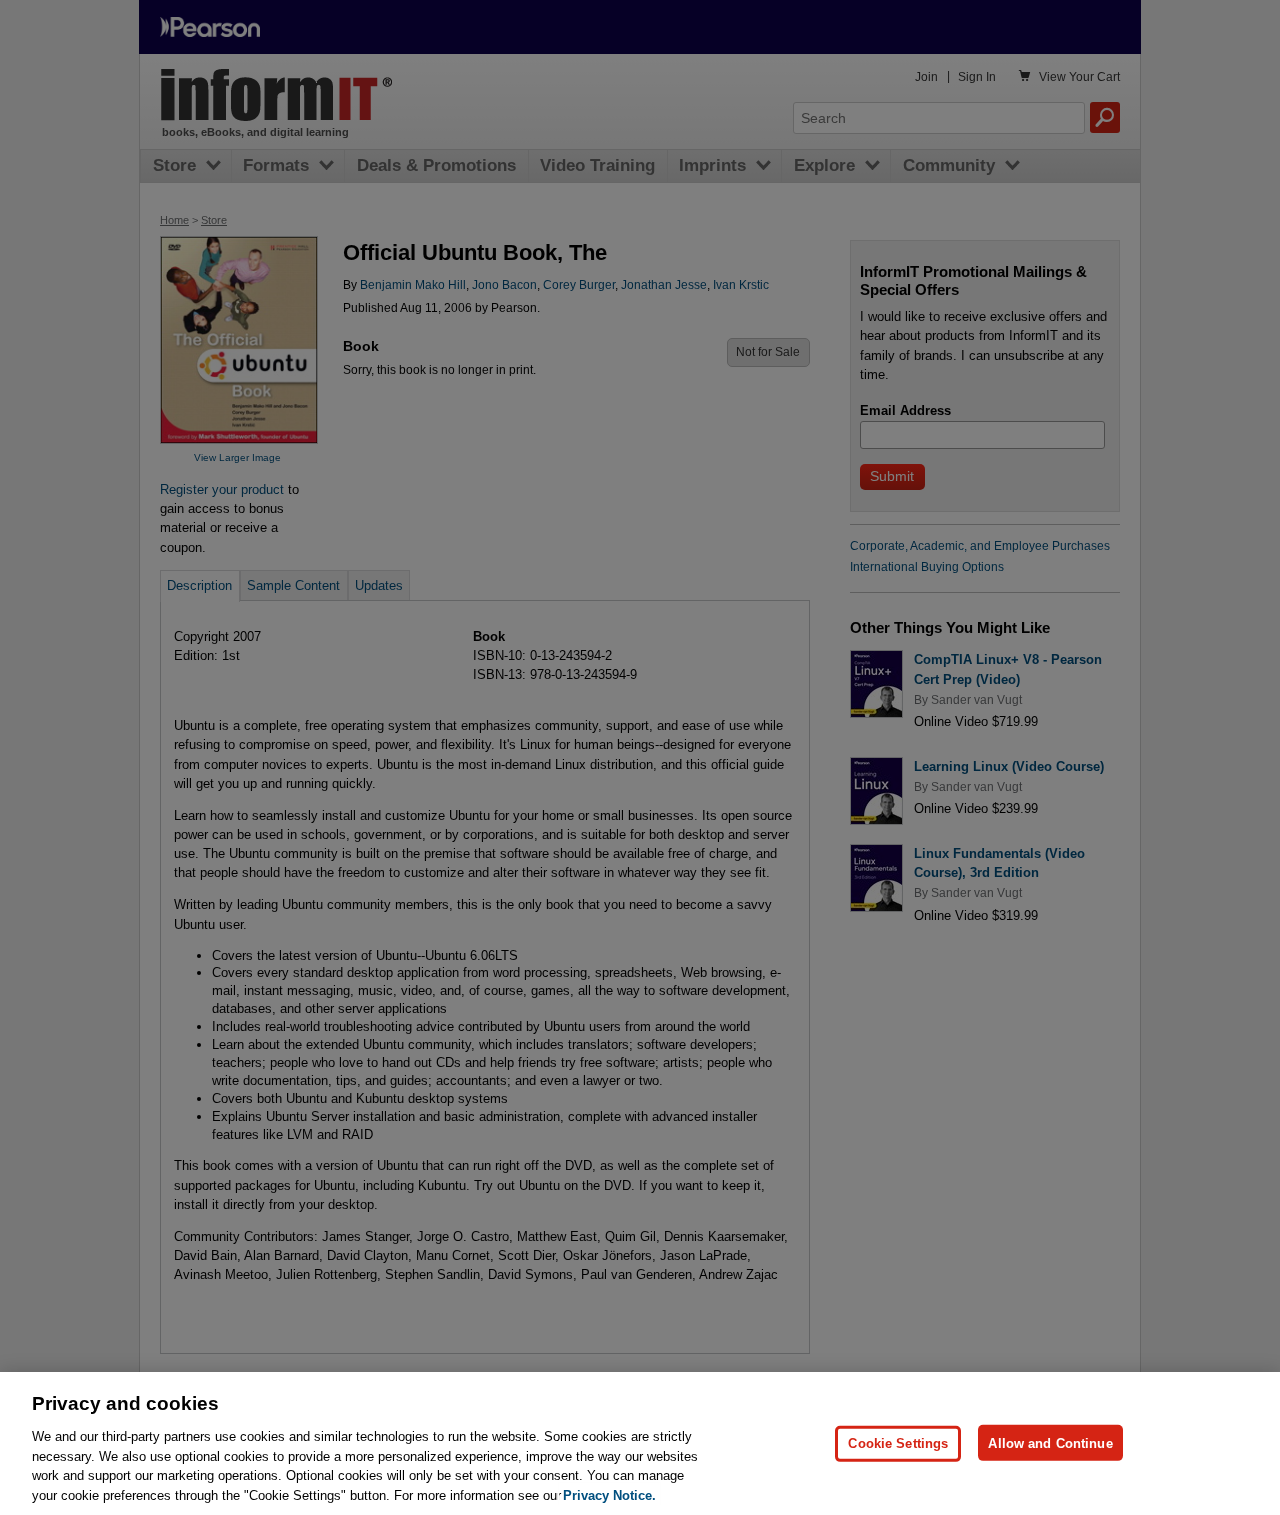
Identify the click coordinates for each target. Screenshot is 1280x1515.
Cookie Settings (898, 1442)
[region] (640, 1443)
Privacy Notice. (609, 1494)
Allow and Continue (1050, 1442)
